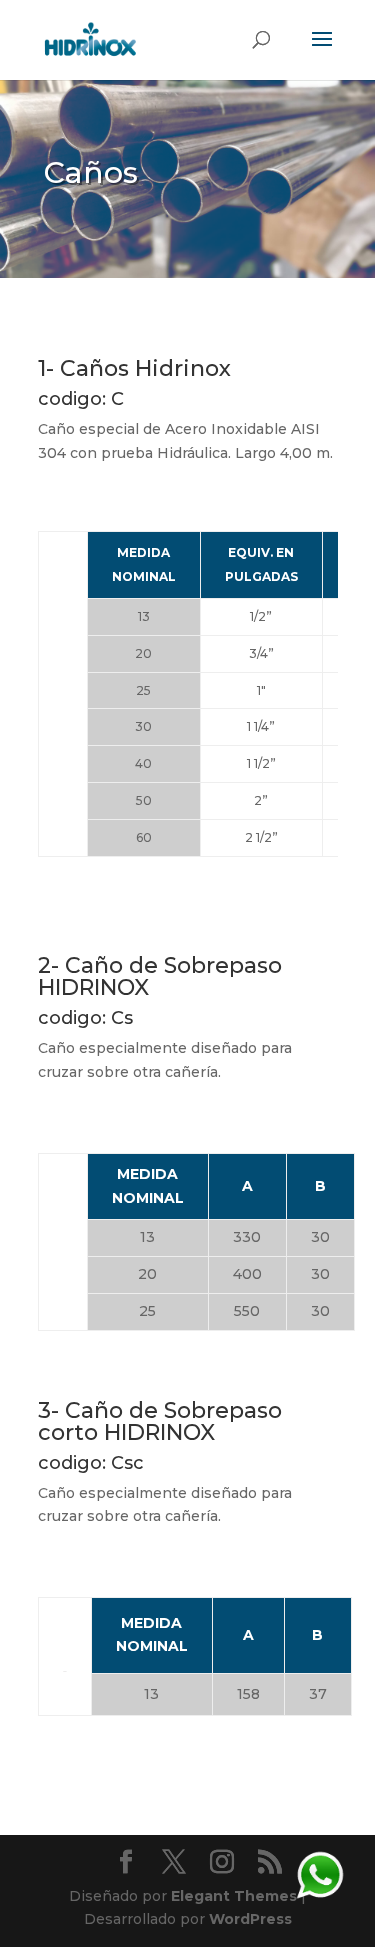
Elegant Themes (234, 1896)
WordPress (250, 1919)
